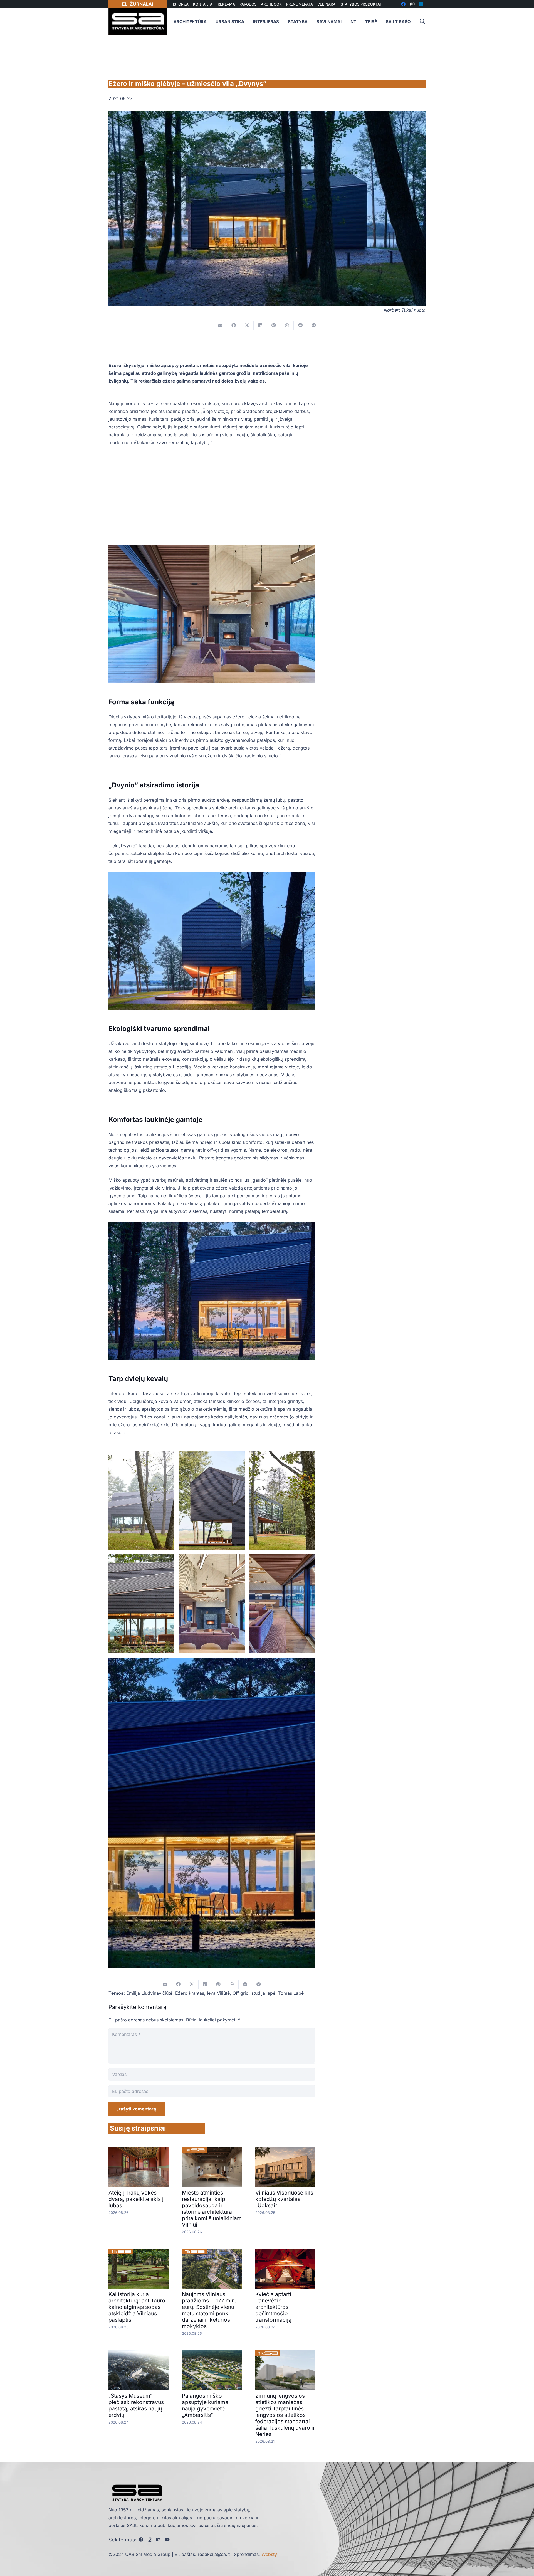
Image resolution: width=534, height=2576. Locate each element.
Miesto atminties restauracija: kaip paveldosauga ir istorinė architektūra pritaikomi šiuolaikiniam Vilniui (212, 2209)
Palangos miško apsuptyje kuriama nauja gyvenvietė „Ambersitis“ (205, 2405)
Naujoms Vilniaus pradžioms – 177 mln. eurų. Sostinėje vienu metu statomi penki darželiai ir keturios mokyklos (209, 2310)
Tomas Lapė (291, 1993)
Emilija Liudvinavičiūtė (149, 1993)
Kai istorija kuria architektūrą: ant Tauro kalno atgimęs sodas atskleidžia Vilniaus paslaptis (137, 2307)
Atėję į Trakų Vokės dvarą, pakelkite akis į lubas (136, 2199)
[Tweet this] (247, 325)
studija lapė (263, 1993)
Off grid (241, 1993)
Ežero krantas (190, 1993)
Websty (269, 2554)
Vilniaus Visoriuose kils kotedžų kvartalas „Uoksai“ (284, 2199)
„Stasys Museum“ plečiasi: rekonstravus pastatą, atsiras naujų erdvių (136, 2405)
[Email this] (220, 325)
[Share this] (234, 325)
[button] (422, 22)
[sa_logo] (138, 22)
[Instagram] (150, 2540)
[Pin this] (274, 325)
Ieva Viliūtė (218, 1993)
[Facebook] (141, 2540)
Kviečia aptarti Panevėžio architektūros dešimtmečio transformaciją (273, 2307)
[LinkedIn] (158, 2540)
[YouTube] (167, 2540)
